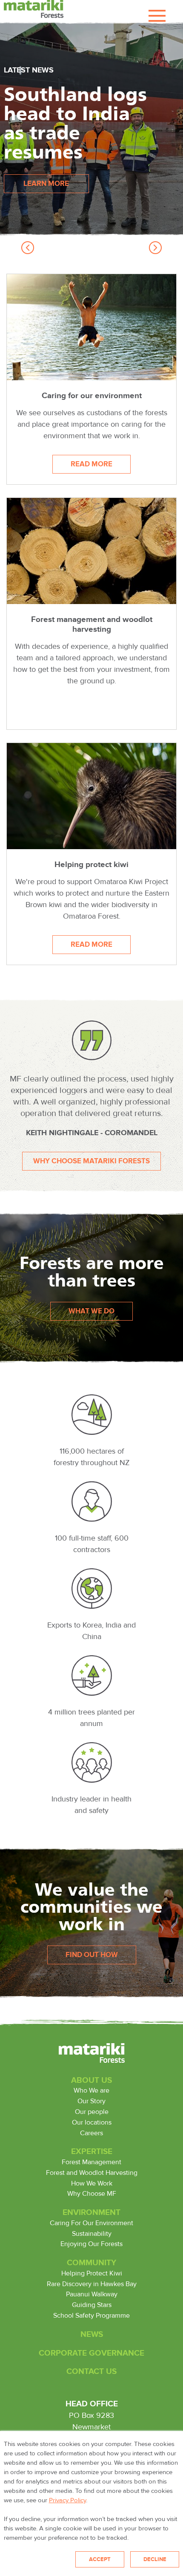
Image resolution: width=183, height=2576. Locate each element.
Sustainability (92, 2234)
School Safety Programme (91, 2316)
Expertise (92, 2151)
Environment (91, 2212)
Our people (92, 2112)
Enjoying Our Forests (91, 2244)
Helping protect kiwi (91, 864)
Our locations (92, 2122)
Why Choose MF (92, 2194)
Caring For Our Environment (91, 2223)
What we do (91, 1311)
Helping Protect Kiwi (92, 2273)
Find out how (92, 1955)
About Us (91, 2080)
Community (91, 2263)
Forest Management (91, 2162)
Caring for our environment (92, 396)
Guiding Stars (92, 2305)
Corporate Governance (91, 2353)
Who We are (91, 2090)
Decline (155, 2559)
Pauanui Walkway (92, 2294)
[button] (28, 248)
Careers (91, 2133)
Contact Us (91, 2371)
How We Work (92, 2183)
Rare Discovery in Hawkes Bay (92, 2284)
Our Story (91, 2101)
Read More (101, 467)
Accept (100, 2559)
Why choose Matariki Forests (91, 1161)
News (92, 2334)
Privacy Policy (67, 2500)
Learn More (46, 184)
